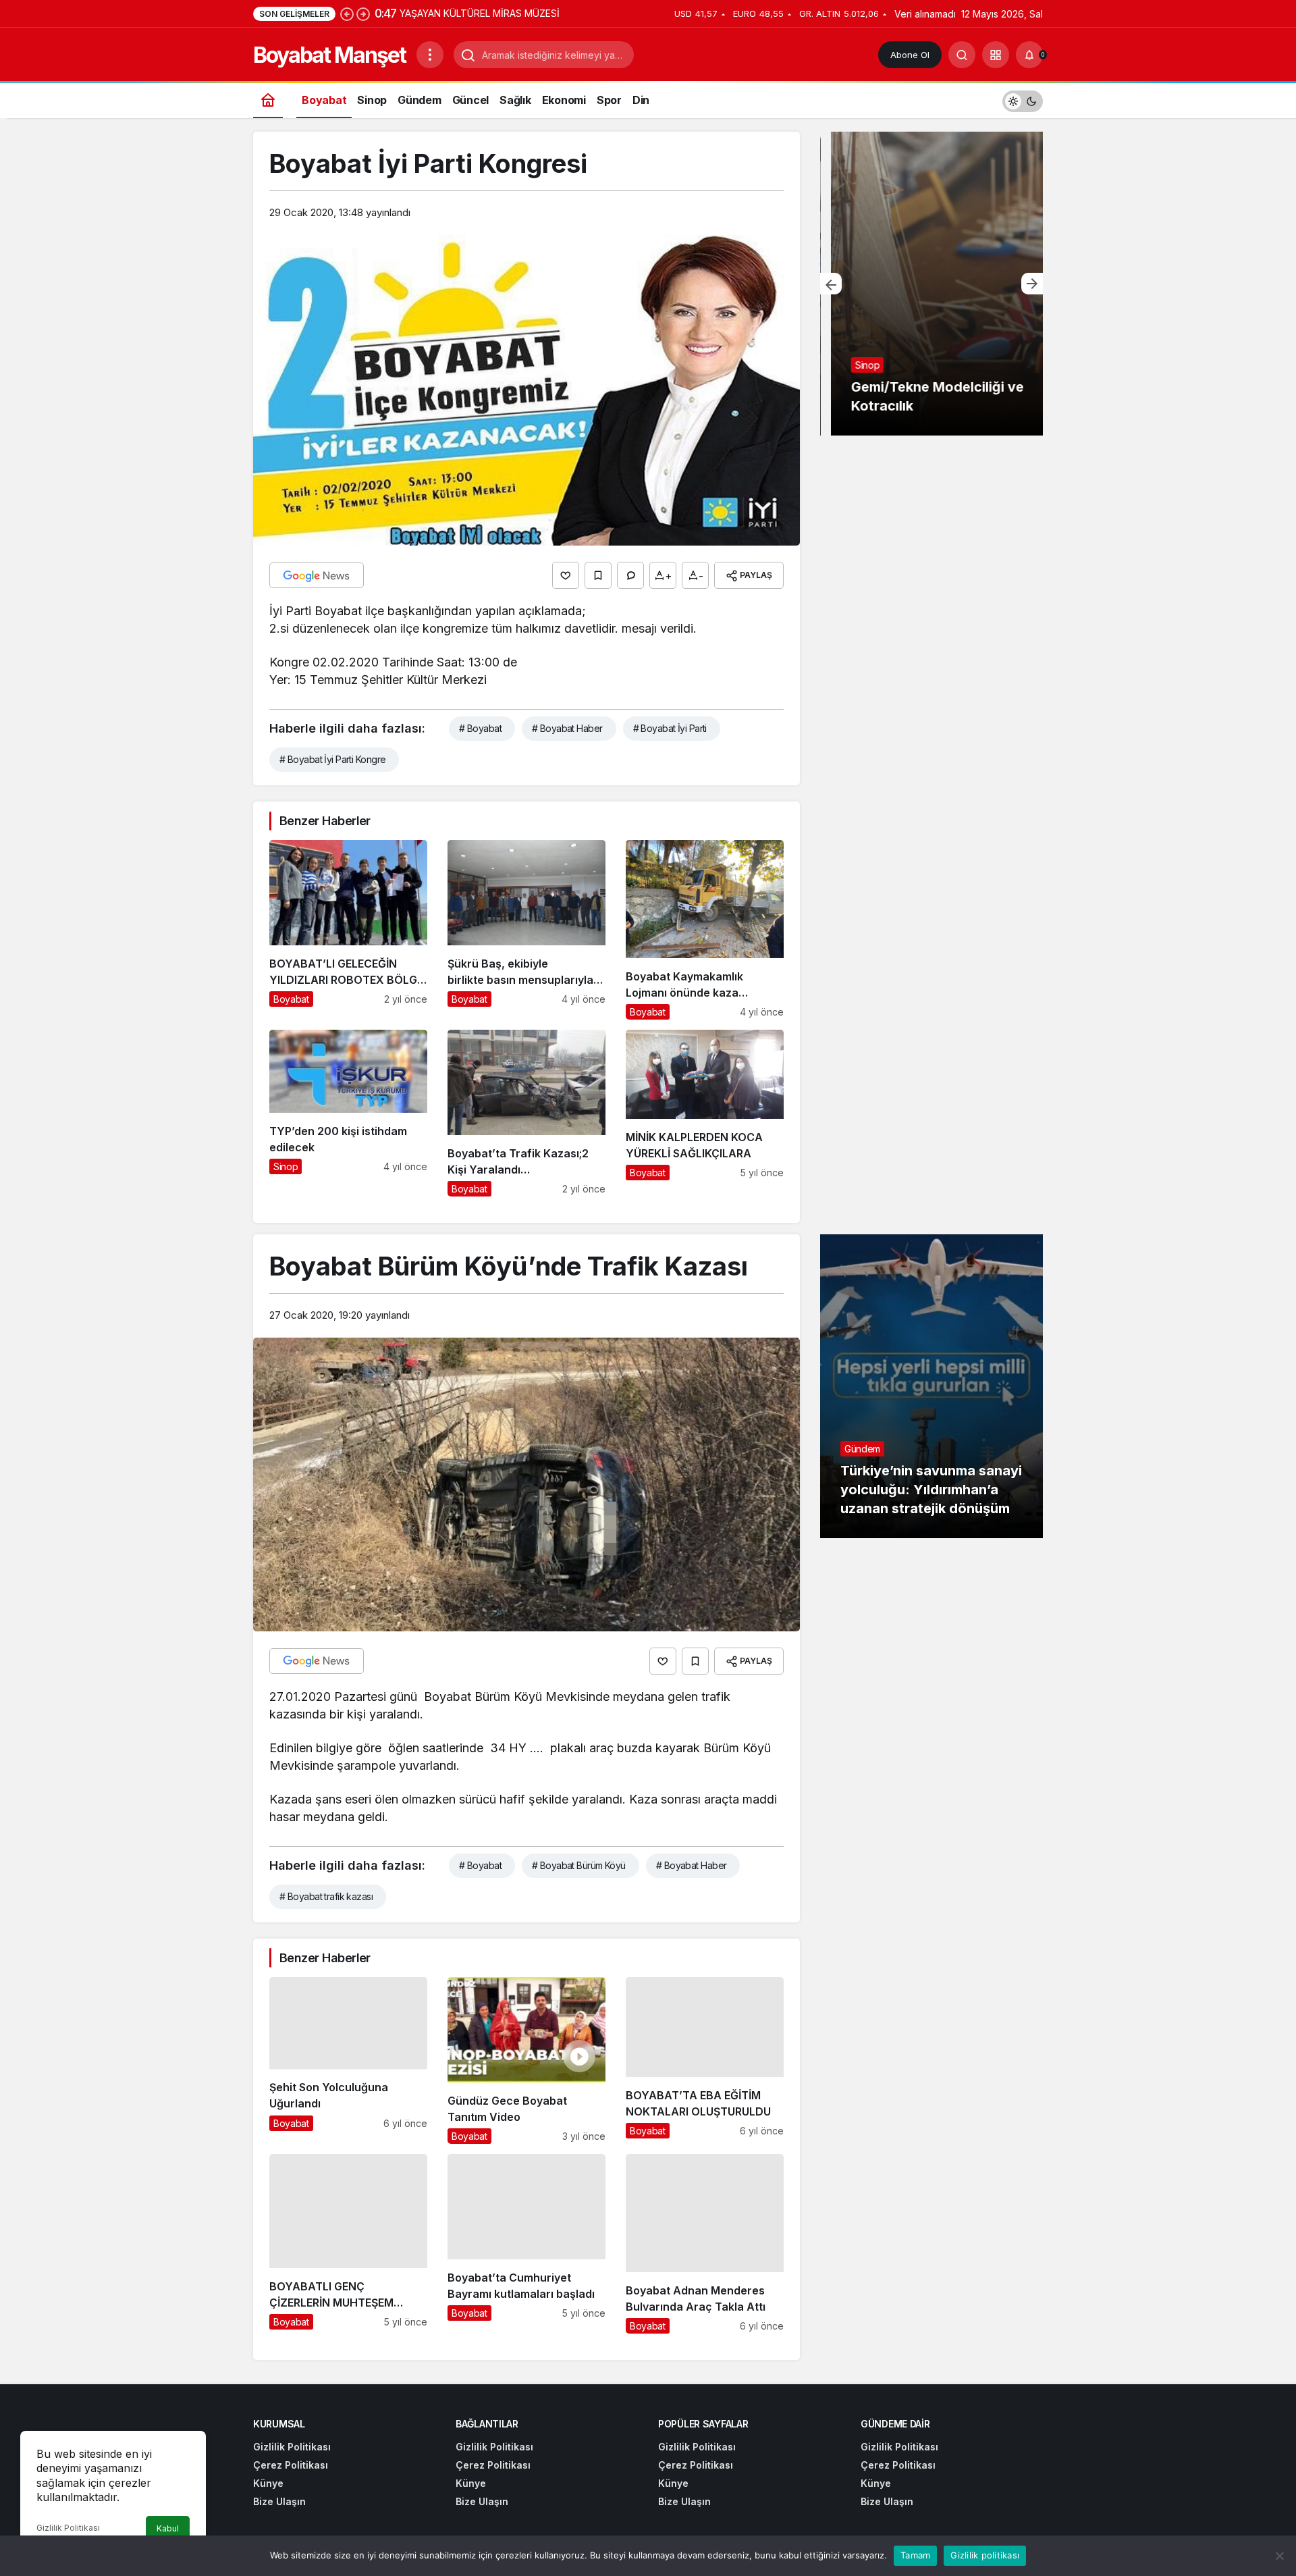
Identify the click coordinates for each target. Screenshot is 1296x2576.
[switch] (1023, 100)
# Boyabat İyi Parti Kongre (332, 759)
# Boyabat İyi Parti (670, 728)
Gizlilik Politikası (68, 2528)
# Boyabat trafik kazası (326, 1896)
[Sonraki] (363, 14)
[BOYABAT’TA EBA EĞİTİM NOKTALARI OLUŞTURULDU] (705, 2060)
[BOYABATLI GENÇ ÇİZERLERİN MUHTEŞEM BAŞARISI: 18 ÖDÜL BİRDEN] (348, 2244)
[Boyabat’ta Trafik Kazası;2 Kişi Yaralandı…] (526, 1113)
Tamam (915, 2555)
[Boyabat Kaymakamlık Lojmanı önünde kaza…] (705, 930)
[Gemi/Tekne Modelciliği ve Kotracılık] (932, 284)
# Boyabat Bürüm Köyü (579, 1865)
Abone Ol (910, 55)
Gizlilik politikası (985, 2555)
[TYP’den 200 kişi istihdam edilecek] (348, 1113)
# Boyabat (480, 728)
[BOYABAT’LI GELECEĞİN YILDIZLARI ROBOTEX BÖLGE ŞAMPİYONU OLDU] (348, 930)
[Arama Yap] (962, 55)
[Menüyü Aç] (430, 55)
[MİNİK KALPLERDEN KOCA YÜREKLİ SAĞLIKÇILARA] (705, 1113)
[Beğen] (566, 575)
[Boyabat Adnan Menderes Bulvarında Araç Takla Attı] (705, 2244)
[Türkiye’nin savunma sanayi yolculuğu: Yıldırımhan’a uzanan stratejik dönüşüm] (932, 1386)
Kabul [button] (168, 2528)
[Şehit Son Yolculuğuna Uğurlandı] (348, 2060)
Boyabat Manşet (329, 55)
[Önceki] (347, 14)
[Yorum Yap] (630, 575)
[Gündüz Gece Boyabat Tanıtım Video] (526, 2060)
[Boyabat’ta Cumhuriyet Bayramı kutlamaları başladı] (526, 2244)
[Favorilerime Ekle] (598, 575)
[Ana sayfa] (268, 100)
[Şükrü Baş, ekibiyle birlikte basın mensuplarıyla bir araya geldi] (526, 930)
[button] (996, 55)
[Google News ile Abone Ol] (317, 575)
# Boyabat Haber (567, 728)
